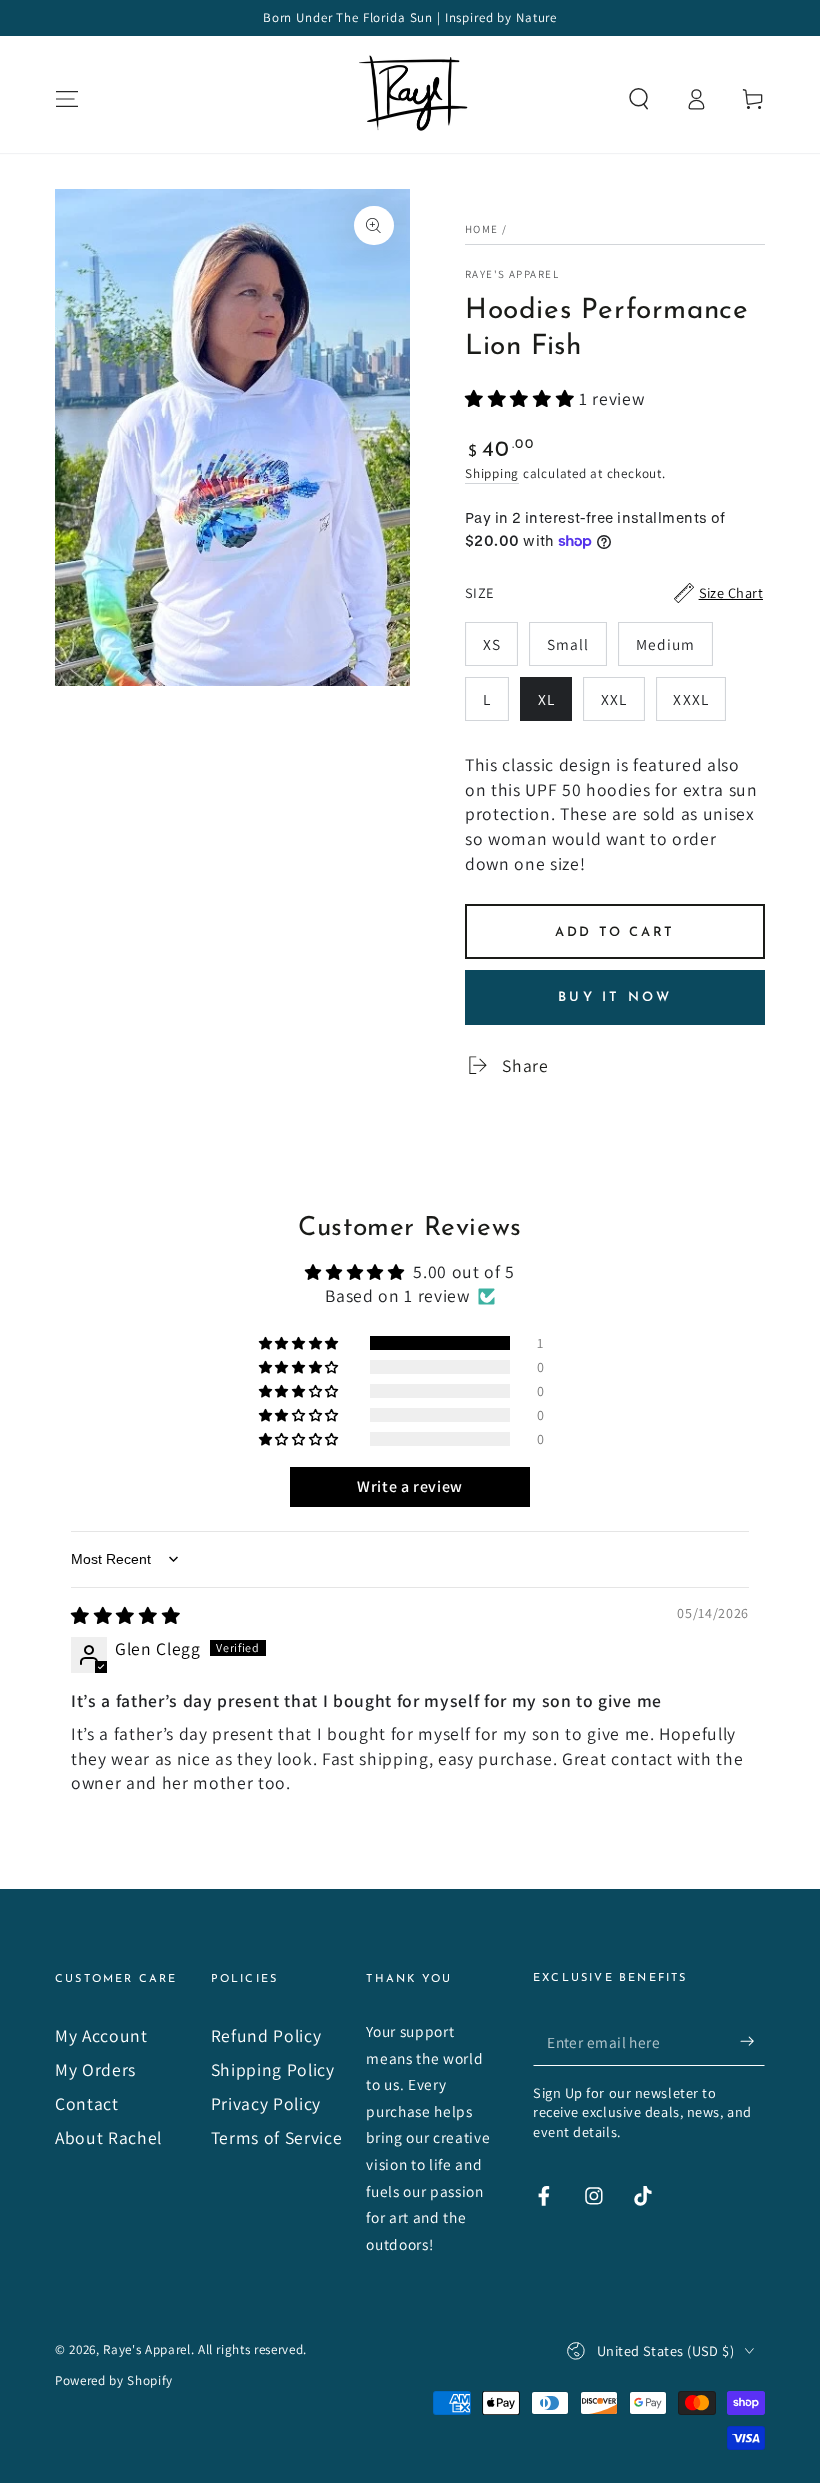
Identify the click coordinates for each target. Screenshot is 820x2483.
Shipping (492, 473)
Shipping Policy (273, 2069)
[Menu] (67, 99)
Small (576, 650)
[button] (638, 99)
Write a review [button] (410, 1486)
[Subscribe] (752, 2041)
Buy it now (615, 997)
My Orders (95, 2069)
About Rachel (108, 2137)
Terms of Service (277, 2137)
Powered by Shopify (114, 2380)
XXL (622, 705)
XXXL (699, 705)
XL (554, 705)
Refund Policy (266, 2035)
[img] (125, 1615)
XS (500, 650)
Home (482, 229)
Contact (87, 2103)
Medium (674, 650)
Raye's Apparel (512, 274)
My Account (101, 2035)
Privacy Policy (266, 2103)
